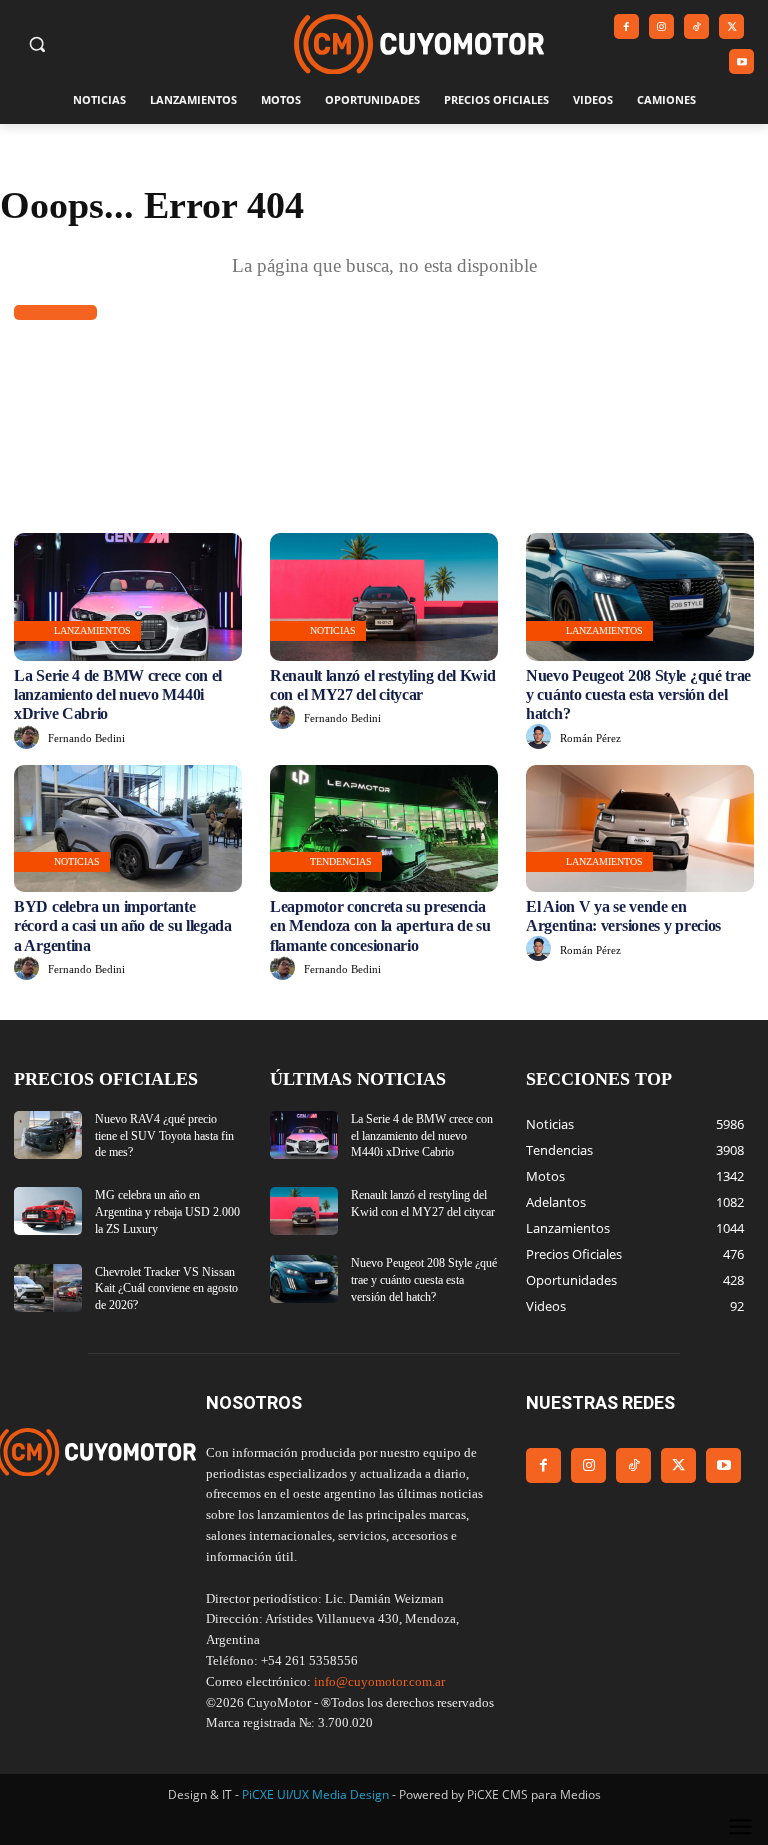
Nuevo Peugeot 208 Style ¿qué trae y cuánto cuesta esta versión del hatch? (638, 694)
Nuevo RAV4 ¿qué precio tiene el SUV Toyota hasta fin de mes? (164, 1136)
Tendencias (341, 861)
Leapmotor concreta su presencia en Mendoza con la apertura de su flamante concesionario (380, 925)
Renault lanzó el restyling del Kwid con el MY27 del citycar (383, 685)
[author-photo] (29, 737)
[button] (37, 44)
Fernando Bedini (86, 738)
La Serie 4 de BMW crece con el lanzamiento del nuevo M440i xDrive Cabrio (118, 694)
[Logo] (419, 44)
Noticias (333, 630)
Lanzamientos (92, 630)
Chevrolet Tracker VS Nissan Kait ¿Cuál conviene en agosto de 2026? (166, 1289)
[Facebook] (626, 26)
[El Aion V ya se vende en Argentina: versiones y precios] (640, 829)
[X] (731, 26)
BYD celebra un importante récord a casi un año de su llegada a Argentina (123, 925)
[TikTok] (696, 26)
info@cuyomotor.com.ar (379, 1681)
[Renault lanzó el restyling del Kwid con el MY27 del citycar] (384, 597)
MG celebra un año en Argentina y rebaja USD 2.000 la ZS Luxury (167, 1212)
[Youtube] (741, 61)
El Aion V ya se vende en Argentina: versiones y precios (623, 916)
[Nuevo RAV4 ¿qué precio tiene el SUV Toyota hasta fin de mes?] (48, 1135)
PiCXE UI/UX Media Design (315, 1794)
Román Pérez (590, 738)
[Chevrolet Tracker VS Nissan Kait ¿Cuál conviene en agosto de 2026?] (48, 1288)
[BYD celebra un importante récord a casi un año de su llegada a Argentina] (128, 829)
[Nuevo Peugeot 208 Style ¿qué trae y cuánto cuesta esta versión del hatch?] (640, 597)
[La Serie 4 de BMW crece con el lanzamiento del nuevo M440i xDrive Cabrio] (128, 597)
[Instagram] (661, 26)
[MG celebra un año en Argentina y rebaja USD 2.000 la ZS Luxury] (48, 1211)
